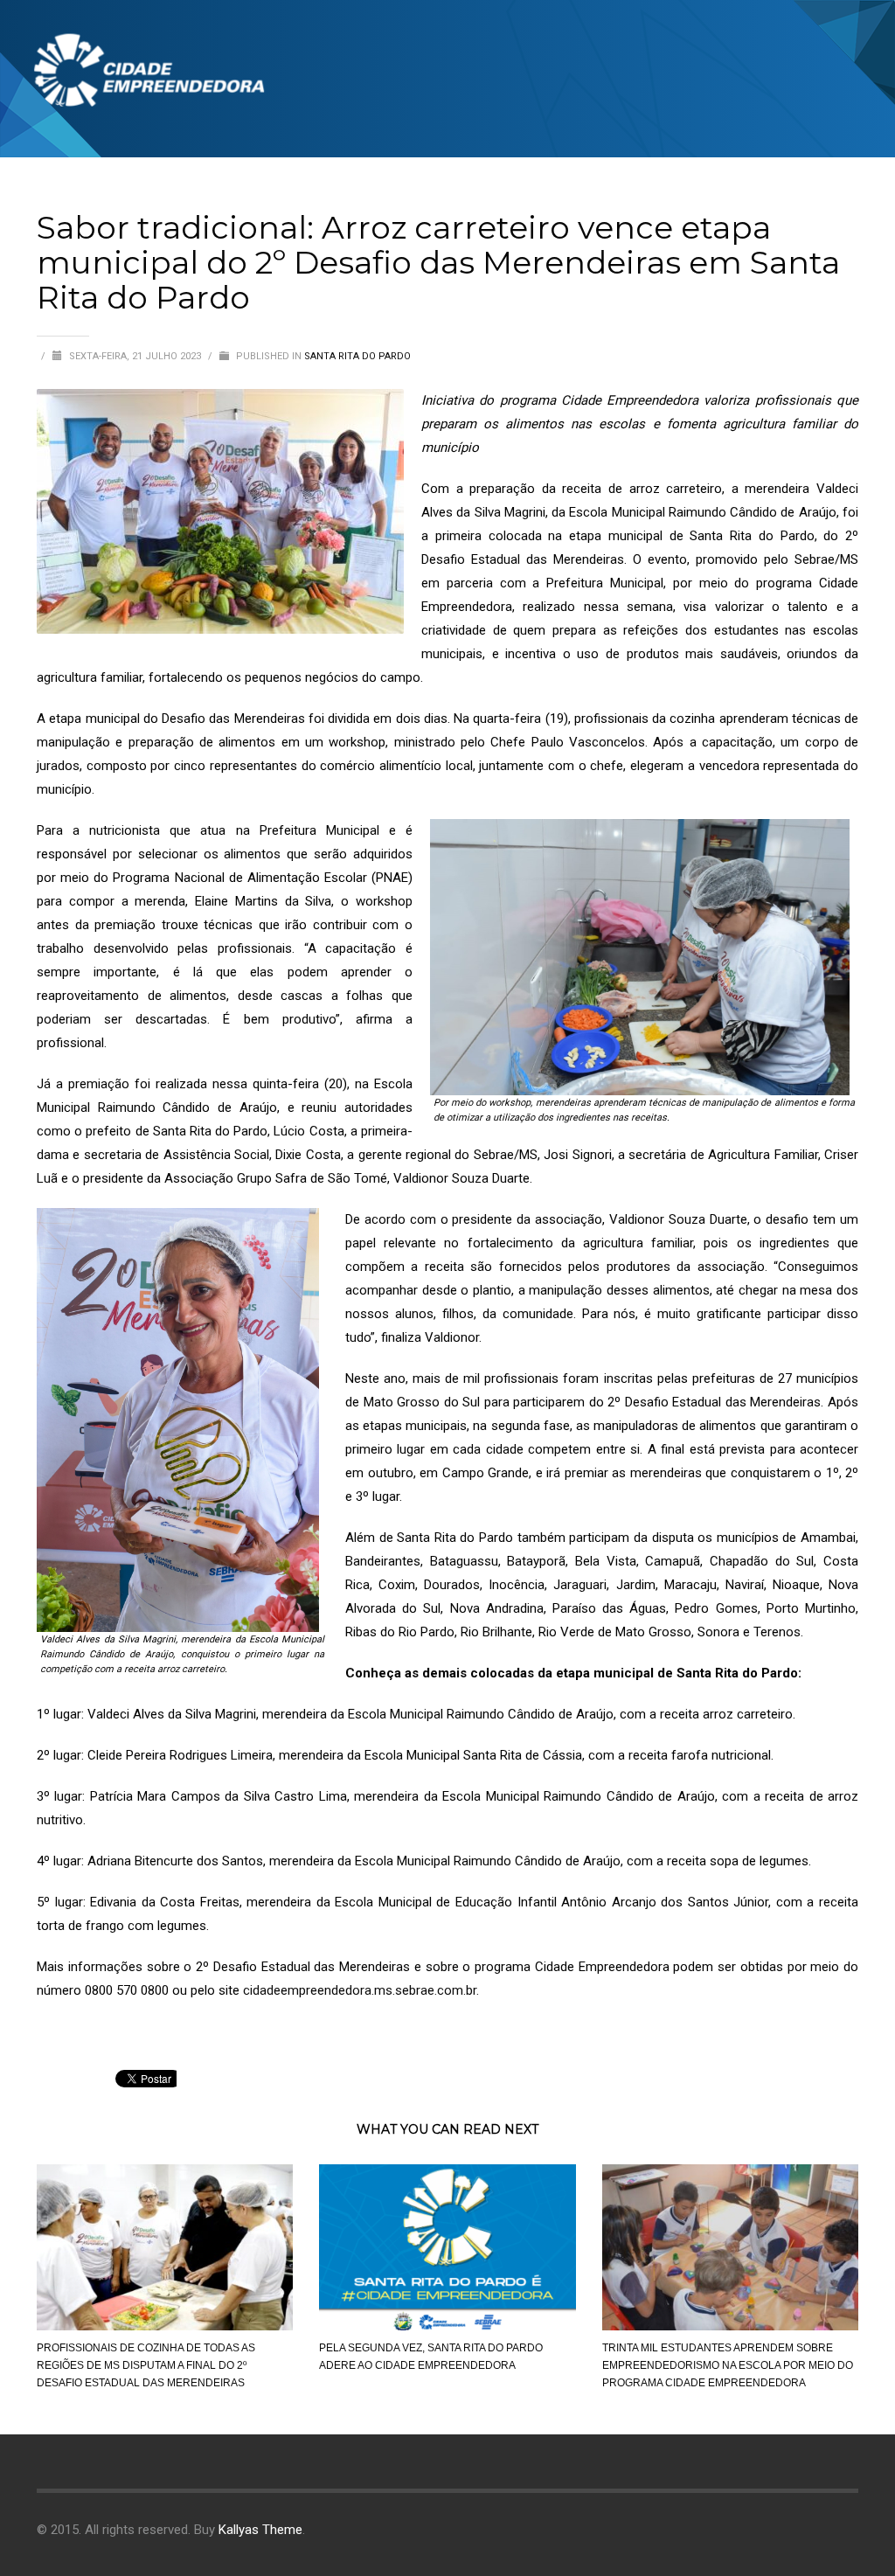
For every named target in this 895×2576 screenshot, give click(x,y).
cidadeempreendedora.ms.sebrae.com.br (360, 1990)
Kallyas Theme (260, 2530)
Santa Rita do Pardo (357, 356)
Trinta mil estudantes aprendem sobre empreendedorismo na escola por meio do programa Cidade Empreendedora (728, 2365)
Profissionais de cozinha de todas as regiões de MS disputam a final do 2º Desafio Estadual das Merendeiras (146, 2365)
